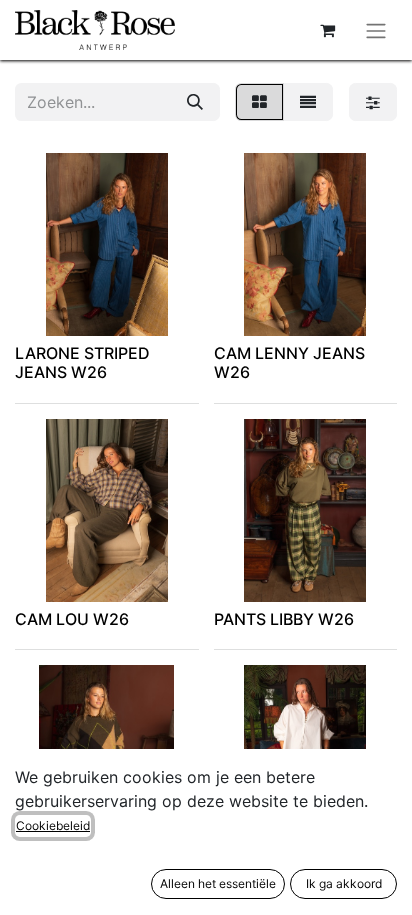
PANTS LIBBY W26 (284, 619)
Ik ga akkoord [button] (344, 883)
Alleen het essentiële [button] (218, 883)
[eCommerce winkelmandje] (327, 30)
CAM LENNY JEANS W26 (289, 362)
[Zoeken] (195, 102)
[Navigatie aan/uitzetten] (376, 30)
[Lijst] (308, 102)
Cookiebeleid (53, 825)
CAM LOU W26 (72, 619)
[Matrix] (259, 102)
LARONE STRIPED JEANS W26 (82, 362)
